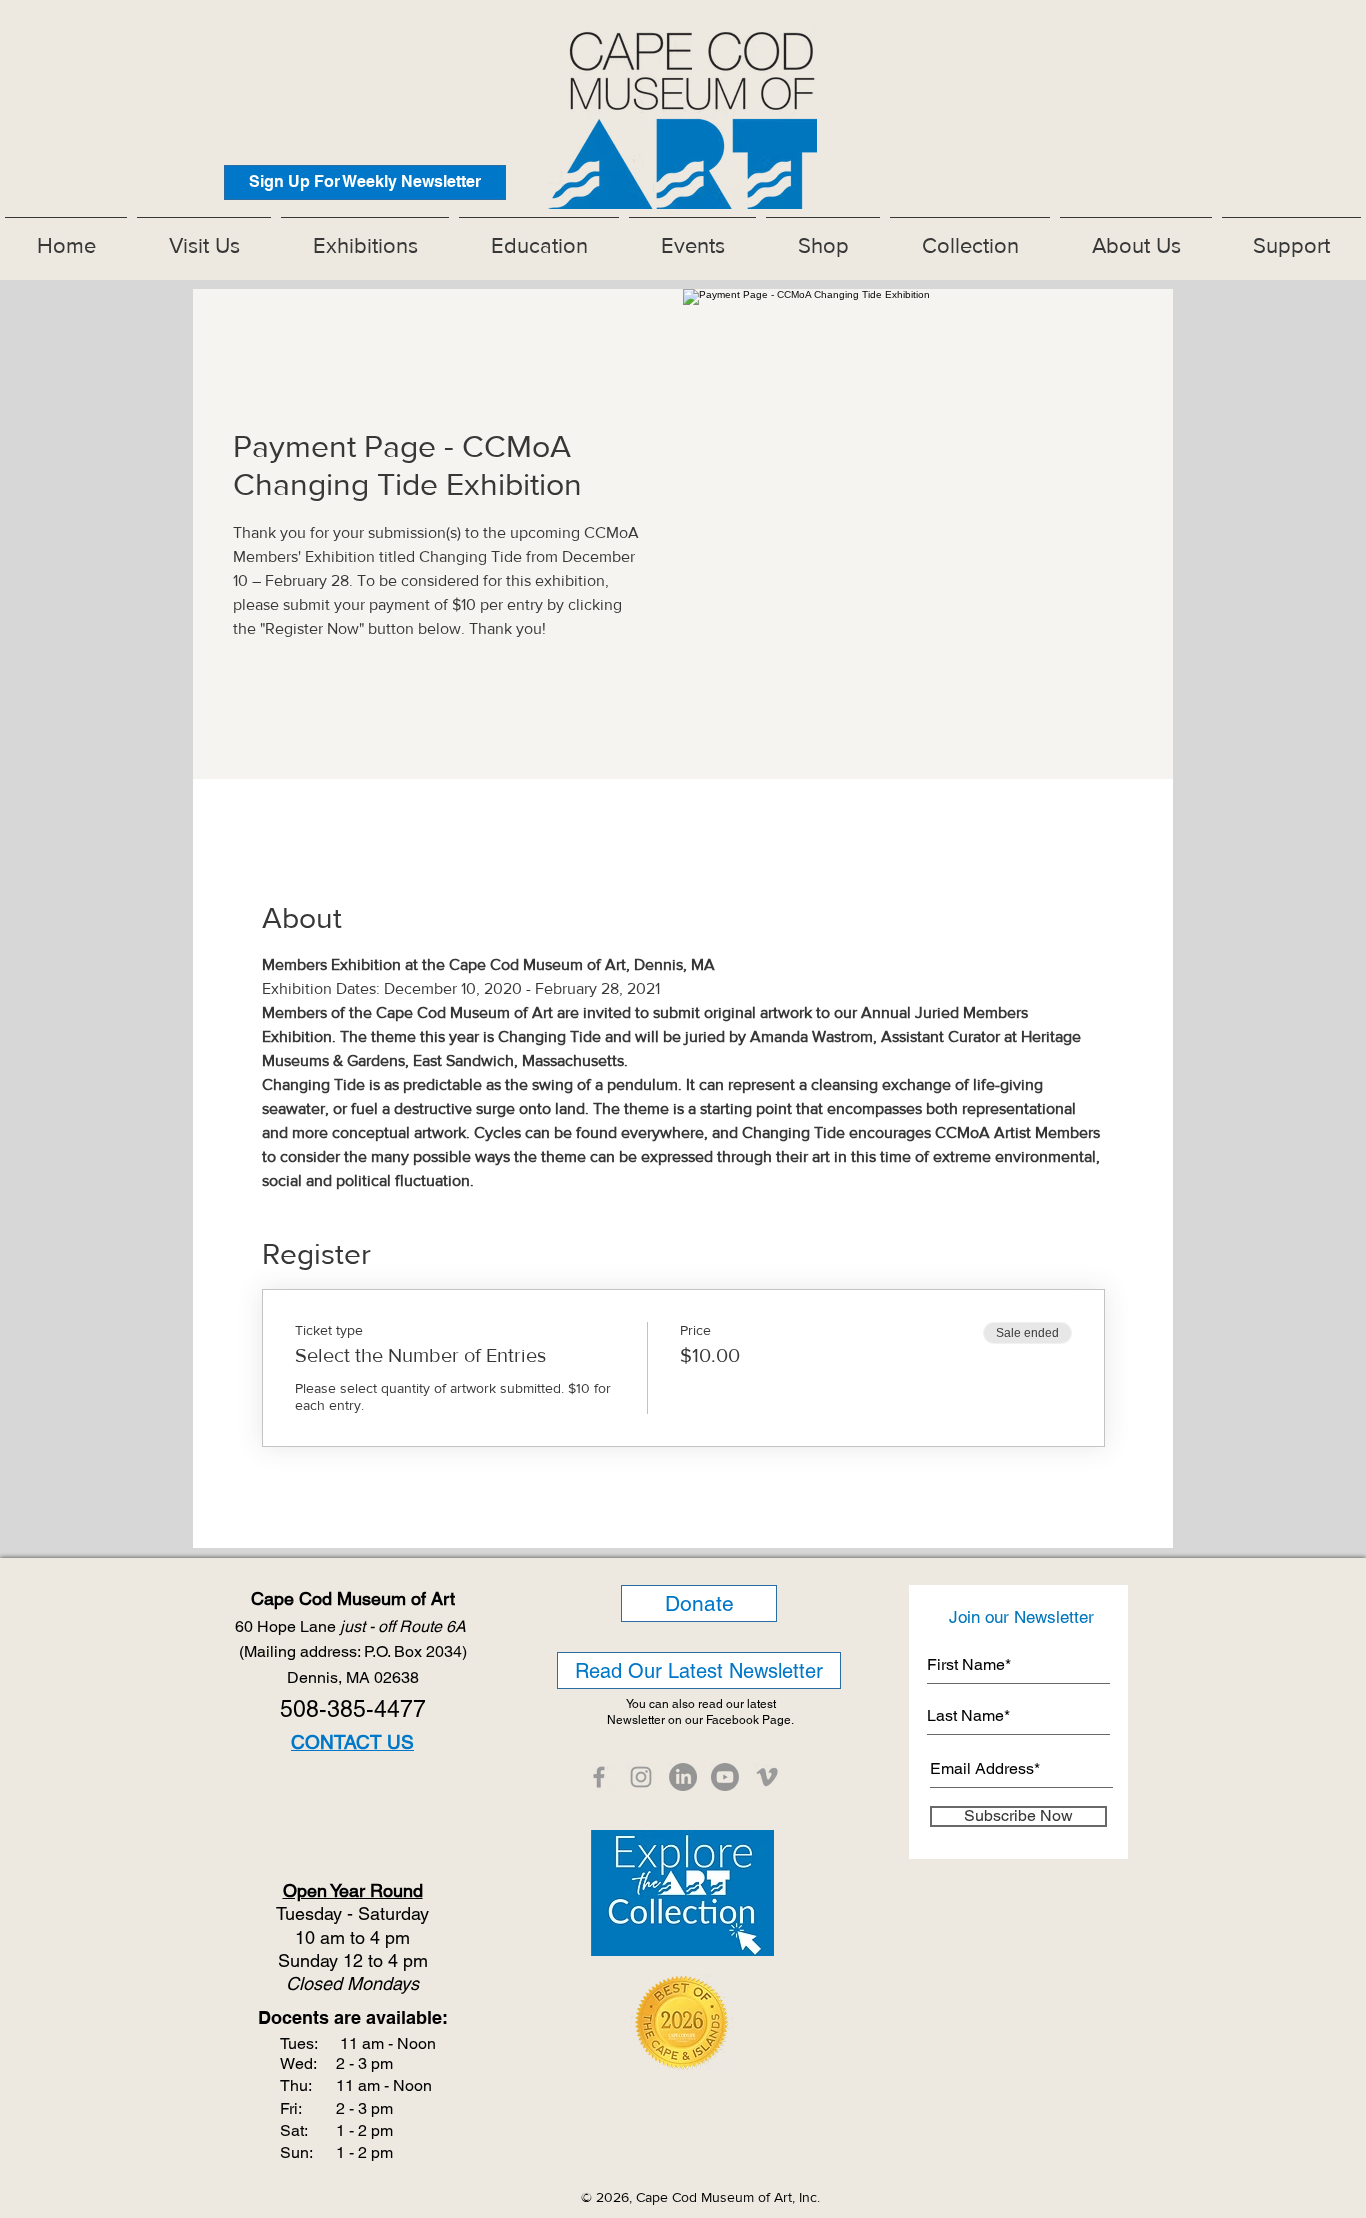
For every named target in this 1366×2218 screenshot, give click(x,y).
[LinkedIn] (683, 1777)
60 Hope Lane (352, 1626)
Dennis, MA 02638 (353, 1677)
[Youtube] (725, 1777)
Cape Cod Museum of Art (353, 1598)
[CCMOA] (599, 1777)
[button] (365, 237)
